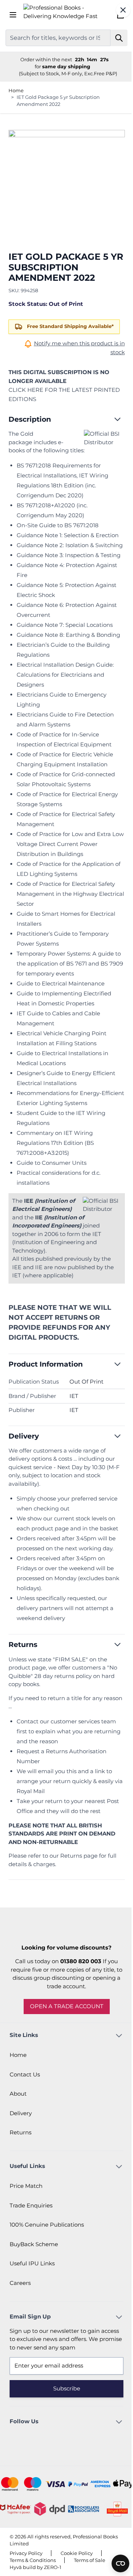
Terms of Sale (90, 2560)
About (18, 2094)
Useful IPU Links (32, 2263)
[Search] (119, 38)
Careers (20, 2283)
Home (16, 90)
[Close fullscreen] (123, 10)
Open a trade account (67, 2006)
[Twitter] (77, 2439)
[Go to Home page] (67, 15)
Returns (21, 2132)
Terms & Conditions (33, 2560)
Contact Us (25, 2074)
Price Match (26, 2186)
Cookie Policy (77, 2553)
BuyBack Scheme (34, 2244)
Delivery (21, 2113)
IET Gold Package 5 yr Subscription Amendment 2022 (58, 101)
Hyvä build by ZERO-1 (35, 2567)
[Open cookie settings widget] (120, 2563)
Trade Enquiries (31, 2205)
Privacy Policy (26, 2553)
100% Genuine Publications (47, 2225)
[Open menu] (13, 15)
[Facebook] (57, 2439)
